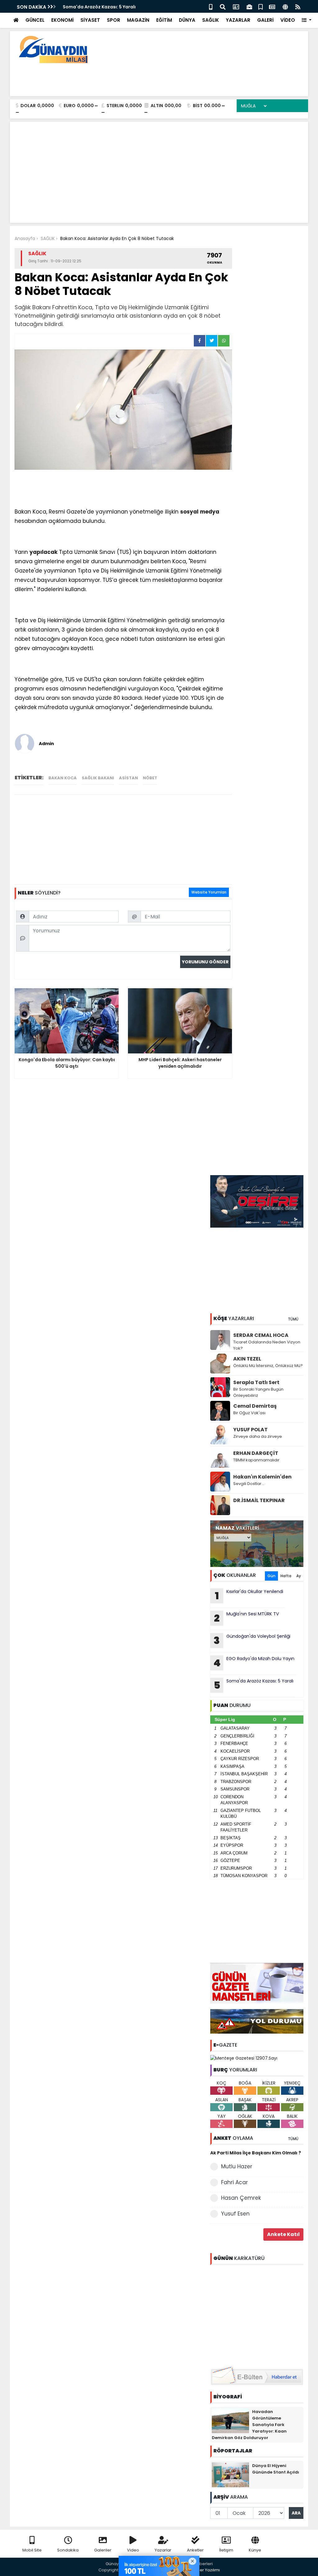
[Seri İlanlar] (261, 6)
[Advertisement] (190, 78)
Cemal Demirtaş (255, 1406)
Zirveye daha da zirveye (258, 1436)
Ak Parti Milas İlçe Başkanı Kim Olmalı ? (256, 2153)
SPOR (114, 20)
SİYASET (90, 20)
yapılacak (43, 552)
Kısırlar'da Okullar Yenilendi (249, 1596)
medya (210, 512)
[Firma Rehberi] (249, 6)
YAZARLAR (238, 20)
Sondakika (68, 2550)
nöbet (150, 778)
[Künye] (285, 6)
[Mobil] (211, 6)
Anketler (195, 2550)
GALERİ (265, 20)
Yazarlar (163, 2550)
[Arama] (223, 6)
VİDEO (288, 20)
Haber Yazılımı (206, 2570)
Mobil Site (32, 2550)
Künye (255, 2550)
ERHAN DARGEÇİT (256, 1453)
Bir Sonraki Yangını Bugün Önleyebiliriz (258, 1392)
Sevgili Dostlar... (249, 1484)
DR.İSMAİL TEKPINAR (259, 1500)
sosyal (189, 512)
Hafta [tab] (286, 1576)
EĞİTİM (164, 20)
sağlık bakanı (98, 778)
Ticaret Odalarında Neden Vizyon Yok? (267, 1345)
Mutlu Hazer (237, 2166)
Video (133, 2550)
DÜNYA (187, 20)
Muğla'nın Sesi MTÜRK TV (246, 1618)
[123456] (257, 2315)
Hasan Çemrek (241, 2198)
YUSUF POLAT (250, 1430)
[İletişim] (236, 6)
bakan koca (63, 778)
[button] (307, 20)
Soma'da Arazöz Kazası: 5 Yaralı (254, 1685)
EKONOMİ (62, 20)
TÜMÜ (293, 1319)
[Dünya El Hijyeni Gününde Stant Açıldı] (230, 2474)
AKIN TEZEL (247, 1359)
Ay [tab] (299, 1576)
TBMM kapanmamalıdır (256, 1460)
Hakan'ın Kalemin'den (262, 1477)
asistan (128, 778)
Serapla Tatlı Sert (256, 1382)
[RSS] (298, 6)
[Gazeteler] (272, 6)
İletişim (226, 2550)
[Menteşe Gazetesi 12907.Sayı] (244, 2058)
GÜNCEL (35, 20)
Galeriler (103, 2550)
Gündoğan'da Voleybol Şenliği (97, 7)
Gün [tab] (271, 1576)
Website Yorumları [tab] (209, 892)
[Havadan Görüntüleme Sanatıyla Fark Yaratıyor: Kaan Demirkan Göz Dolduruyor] (230, 2420)
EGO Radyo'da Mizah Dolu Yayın (254, 1663)
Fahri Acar (234, 2182)
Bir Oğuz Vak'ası (249, 1413)
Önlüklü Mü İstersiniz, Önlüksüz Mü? (268, 1366)
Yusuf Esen (235, 2214)
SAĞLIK (211, 20)
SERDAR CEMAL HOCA (261, 1335)
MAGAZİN (138, 20)
